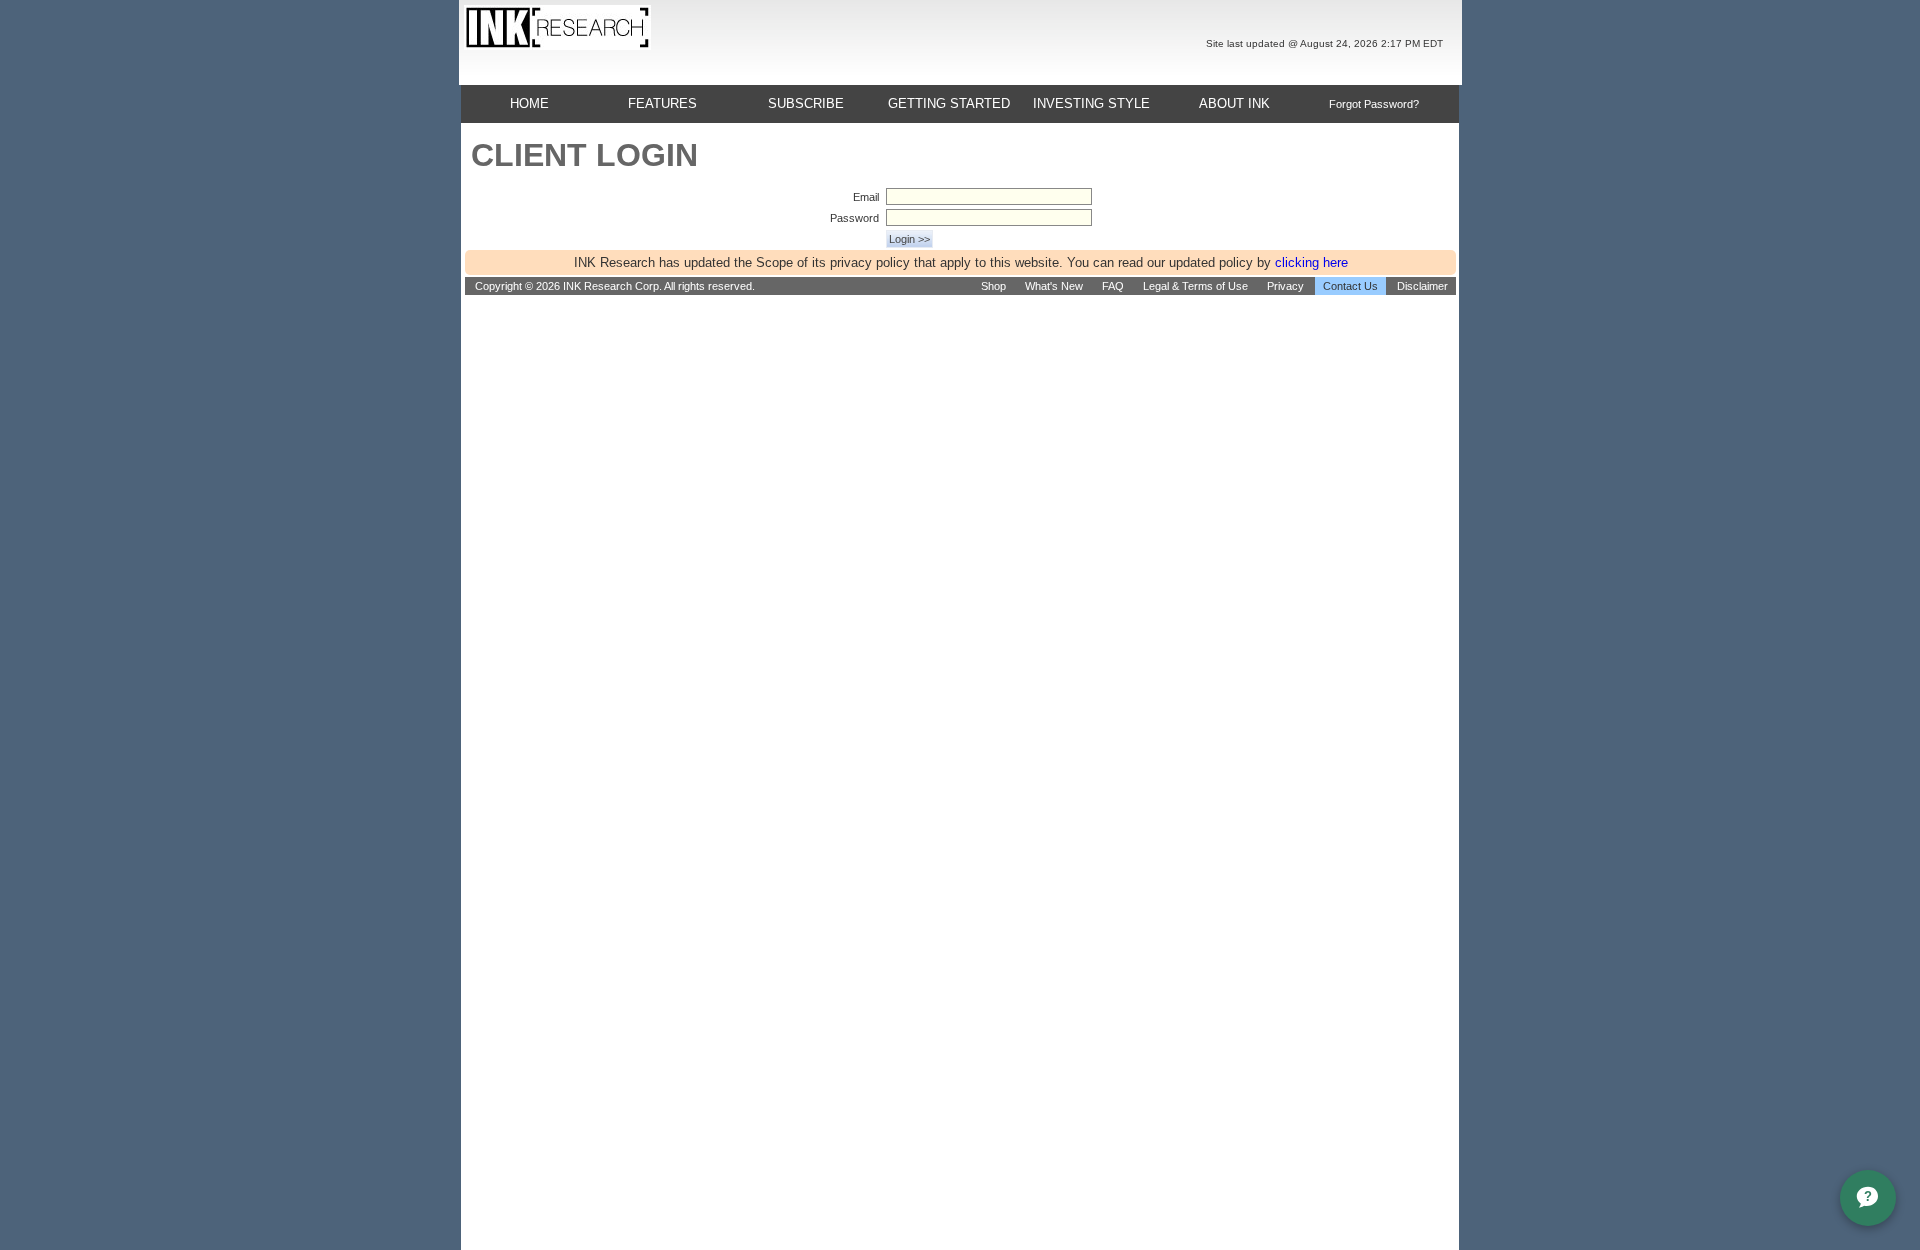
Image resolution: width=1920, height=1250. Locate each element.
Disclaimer (1422, 286)
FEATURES (662, 103)
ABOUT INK (1234, 103)
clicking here (1311, 262)
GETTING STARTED (949, 103)
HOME (529, 103)
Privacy (1285, 286)
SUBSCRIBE (806, 103)
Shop (993, 286)
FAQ (1113, 286)
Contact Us (1350, 286)
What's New (1054, 286)
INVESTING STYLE (1091, 103)
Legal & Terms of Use (1195, 286)
